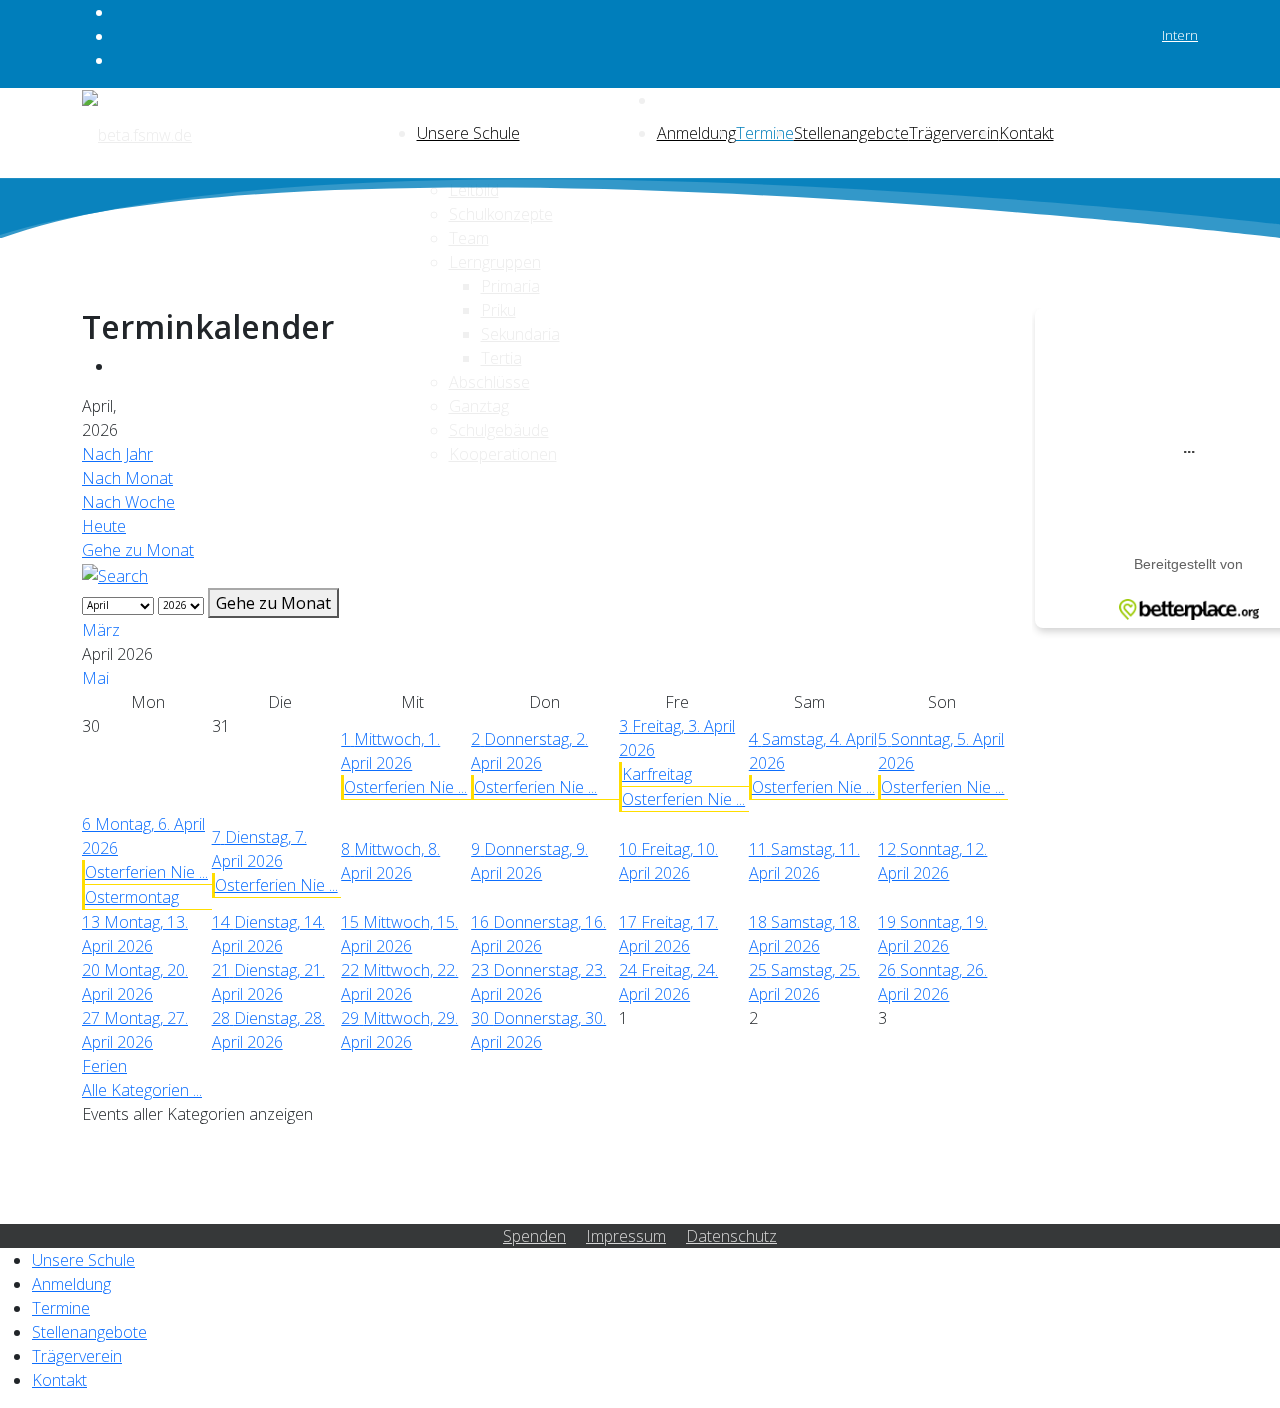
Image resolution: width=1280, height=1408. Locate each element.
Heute (104, 526)
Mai (95, 678)
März (101, 630)
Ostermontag (132, 897)
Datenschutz (731, 1236)
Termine (765, 133)
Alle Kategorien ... (142, 1090)
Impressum (626, 1236)
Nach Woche (128, 502)
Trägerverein (954, 133)
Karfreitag (657, 774)
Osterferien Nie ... (405, 787)
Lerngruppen (495, 262)
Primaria (510, 286)
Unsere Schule (468, 133)
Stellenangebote (851, 133)
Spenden (534, 1236)
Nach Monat (127, 478)
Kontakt (1026, 133)
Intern (1180, 35)
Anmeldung (696, 133)
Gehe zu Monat (138, 550)
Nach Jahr (117, 454)
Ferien (104, 1066)
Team (469, 238)
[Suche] (115, 574)
